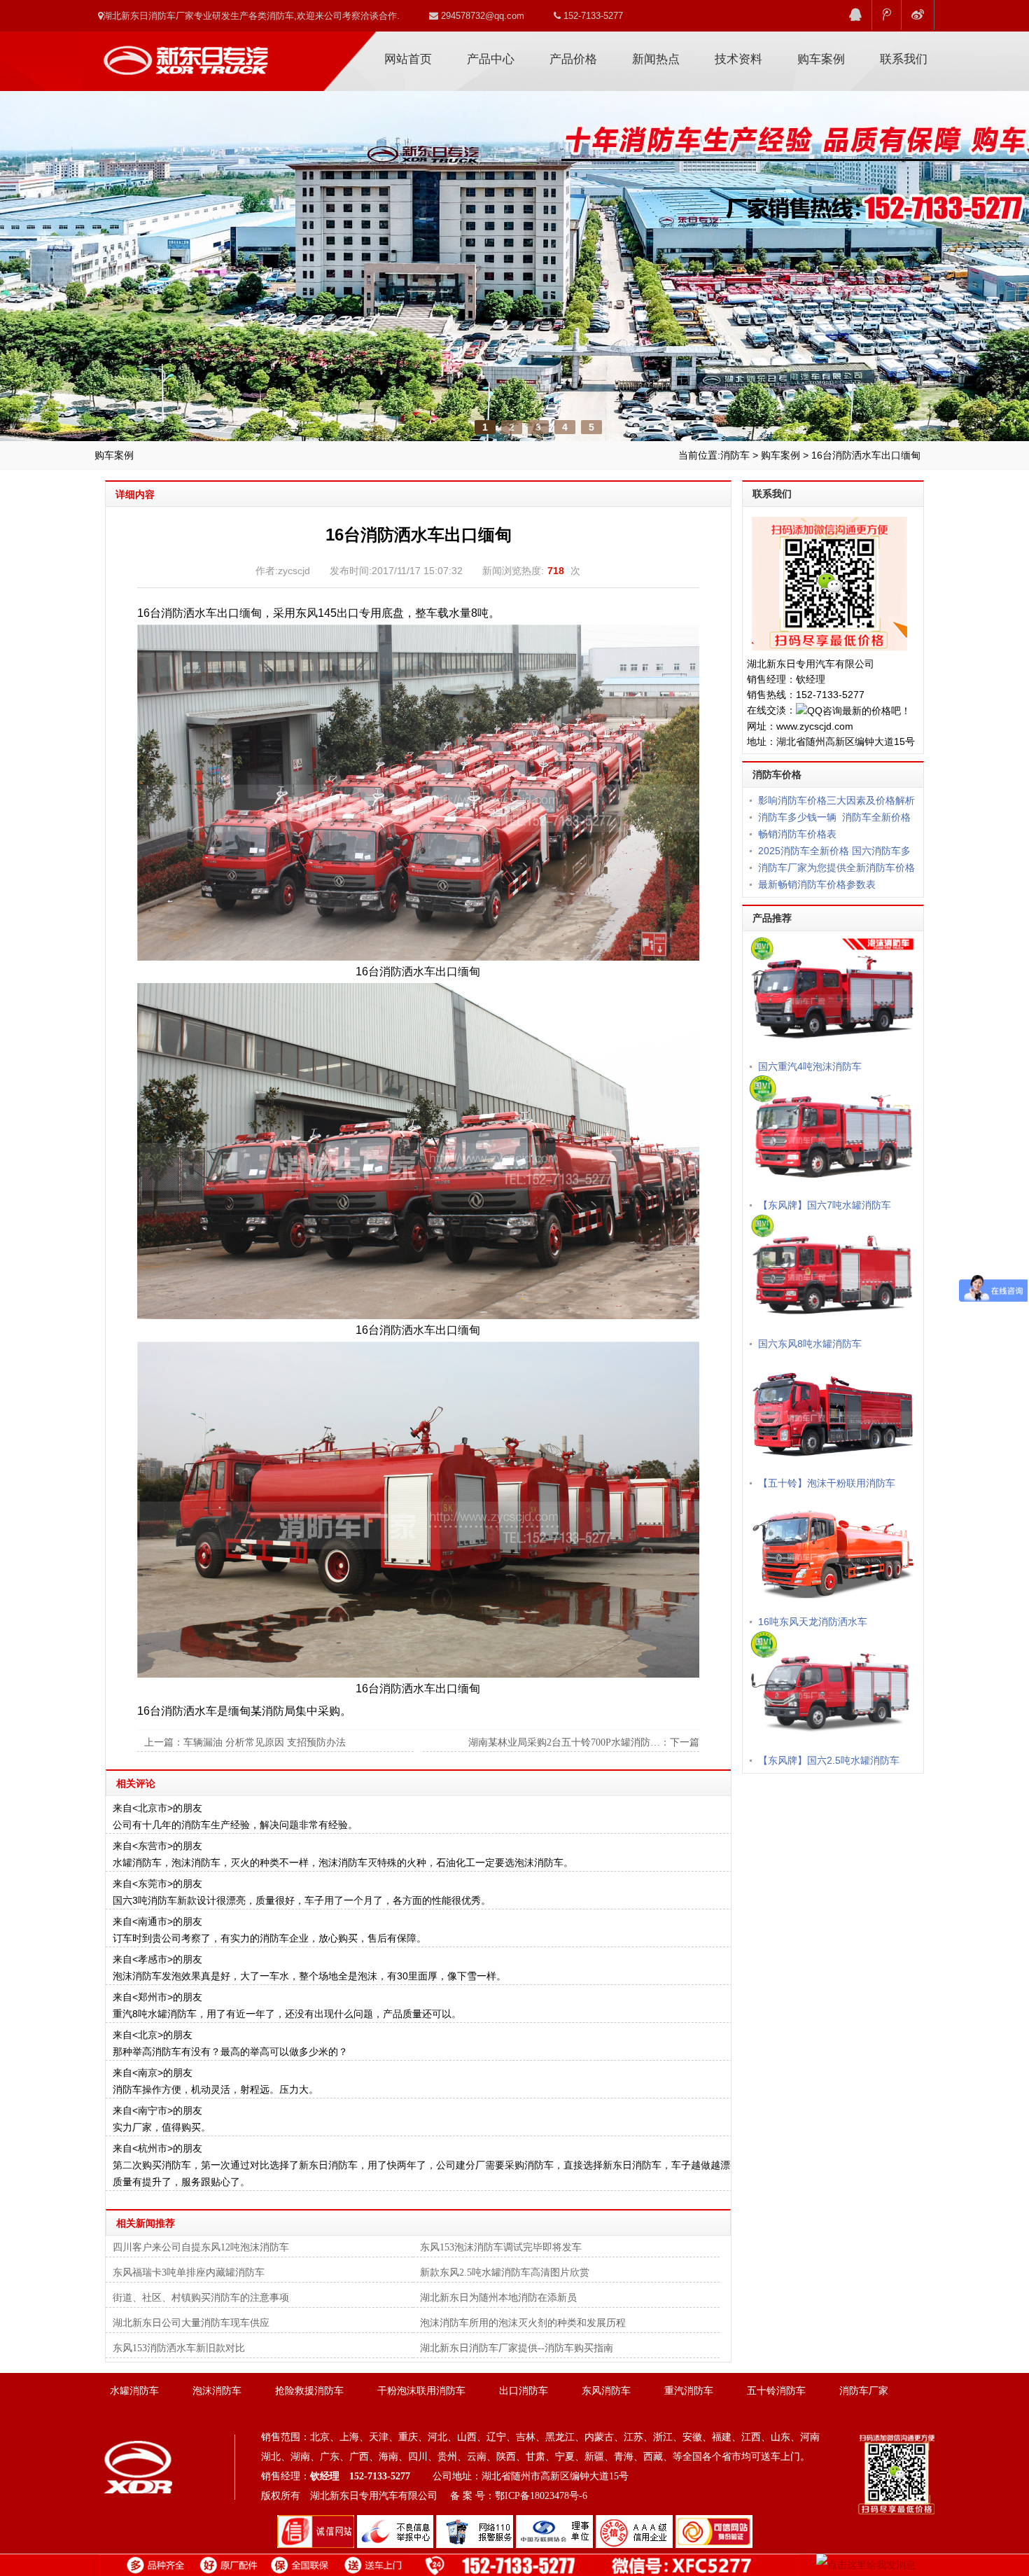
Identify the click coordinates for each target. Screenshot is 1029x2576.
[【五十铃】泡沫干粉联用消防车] (833, 1412)
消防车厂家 (185, 55)
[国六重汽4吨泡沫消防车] (833, 996)
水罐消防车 (134, 2391)
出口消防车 (524, 2391)
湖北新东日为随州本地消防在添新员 (498, 2298)
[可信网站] (714, 2531)
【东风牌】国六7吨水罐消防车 (825, 1205)
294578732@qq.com (481, 16)
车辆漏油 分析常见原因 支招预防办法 (265, 1742)
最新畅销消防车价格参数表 (817, 884)
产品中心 (491, 59)
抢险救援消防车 (309, 2391)
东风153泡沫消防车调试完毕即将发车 (501, 2247)
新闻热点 (656, 59)
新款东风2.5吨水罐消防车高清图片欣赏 (505, 2272)
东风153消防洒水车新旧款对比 (179, 2348)
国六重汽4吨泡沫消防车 (810, 1066)
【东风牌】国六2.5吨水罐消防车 (829, 1760)
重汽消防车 (689, 2391)
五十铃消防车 (776, 2391)
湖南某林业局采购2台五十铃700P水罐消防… (564, 1742)
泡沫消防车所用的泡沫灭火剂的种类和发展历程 (523, 2323)
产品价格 (573, 59)
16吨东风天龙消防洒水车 (813, 1622)
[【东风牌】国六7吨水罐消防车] (833, 1134)
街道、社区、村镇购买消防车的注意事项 (201, 2298)
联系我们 (904, 59)
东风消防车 (606, 2391)
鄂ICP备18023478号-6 (541, 2496)
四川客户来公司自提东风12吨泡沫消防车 (201, 2247)
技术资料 (738, 59)
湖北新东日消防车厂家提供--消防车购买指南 (517, 2348)
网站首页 (408, 59)
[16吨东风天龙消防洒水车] (833, 1552)
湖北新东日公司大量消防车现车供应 (191, 2323)
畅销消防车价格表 (797, 834)
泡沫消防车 (217, 2391)
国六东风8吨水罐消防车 (810, 1344)
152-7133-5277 (592, 16)
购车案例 (821, 59)
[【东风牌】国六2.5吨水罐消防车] (833, 1690)
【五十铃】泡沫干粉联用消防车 (827, 1483)
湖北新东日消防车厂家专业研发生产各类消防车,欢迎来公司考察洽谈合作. (251, 16)
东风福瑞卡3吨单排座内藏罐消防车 (189, 2272)
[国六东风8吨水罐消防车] (833, 1274)
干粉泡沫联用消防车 (421, 2391)
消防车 (735, 455)
